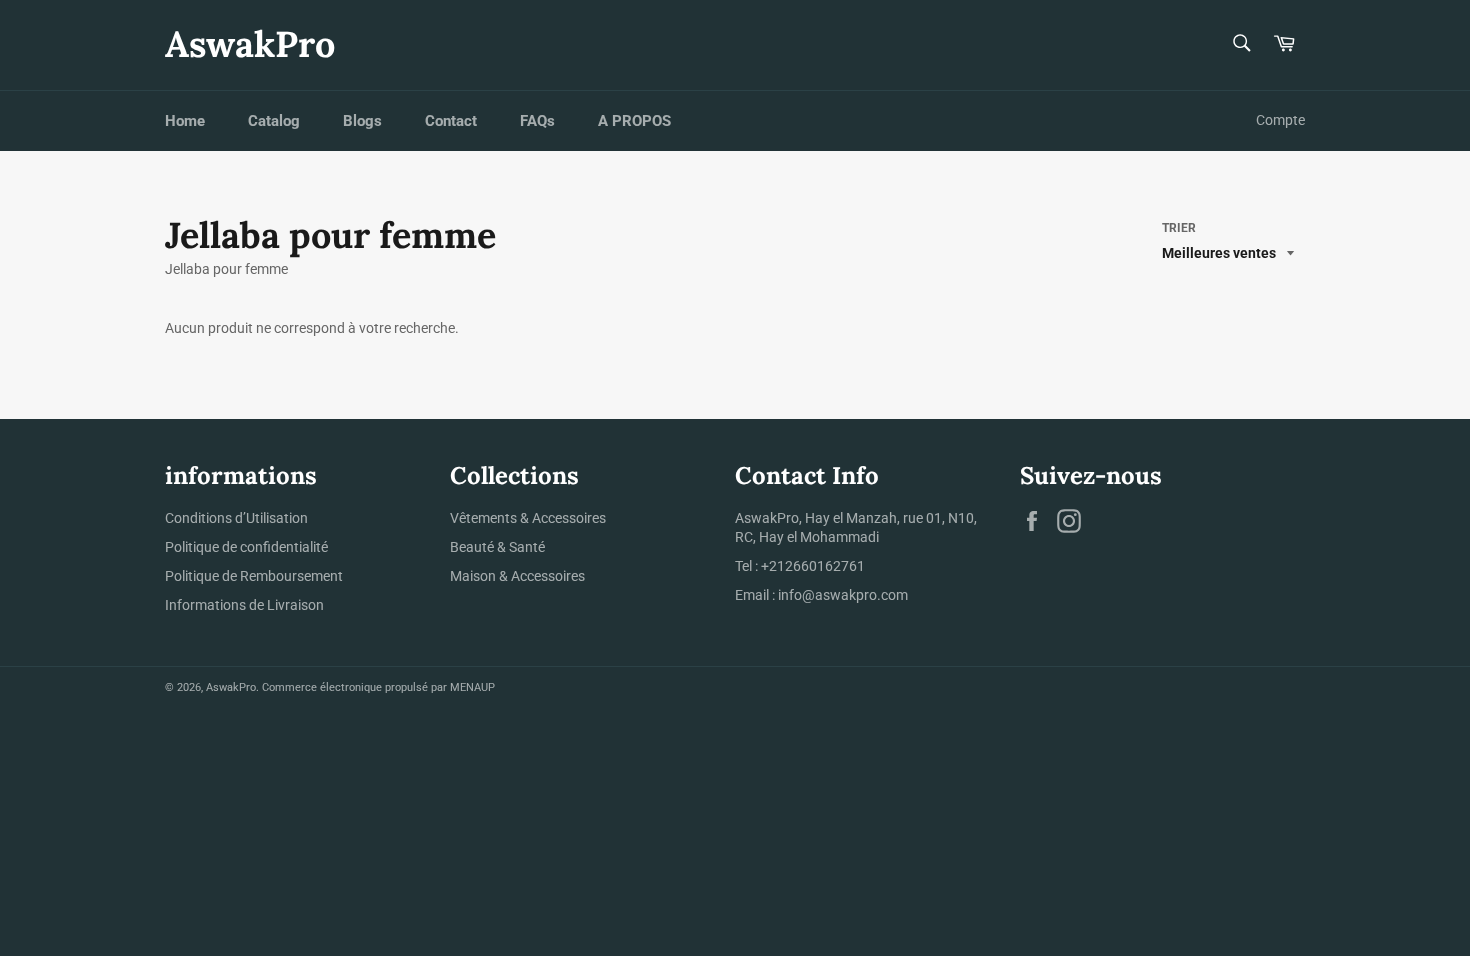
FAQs (537, 121)
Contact (451, 121)
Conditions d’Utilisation (236, 518)
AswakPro (250, 44)
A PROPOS (634, 121)
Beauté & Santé (497, 547)
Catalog (274, 121)
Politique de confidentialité (246, 547)
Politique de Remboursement (254, 576)
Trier (1179, 228)
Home (185, 121)
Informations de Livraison (244, 605)
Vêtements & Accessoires (528, 518)
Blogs (362, 121)
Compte (1280, 120)
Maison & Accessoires (517, 576)
